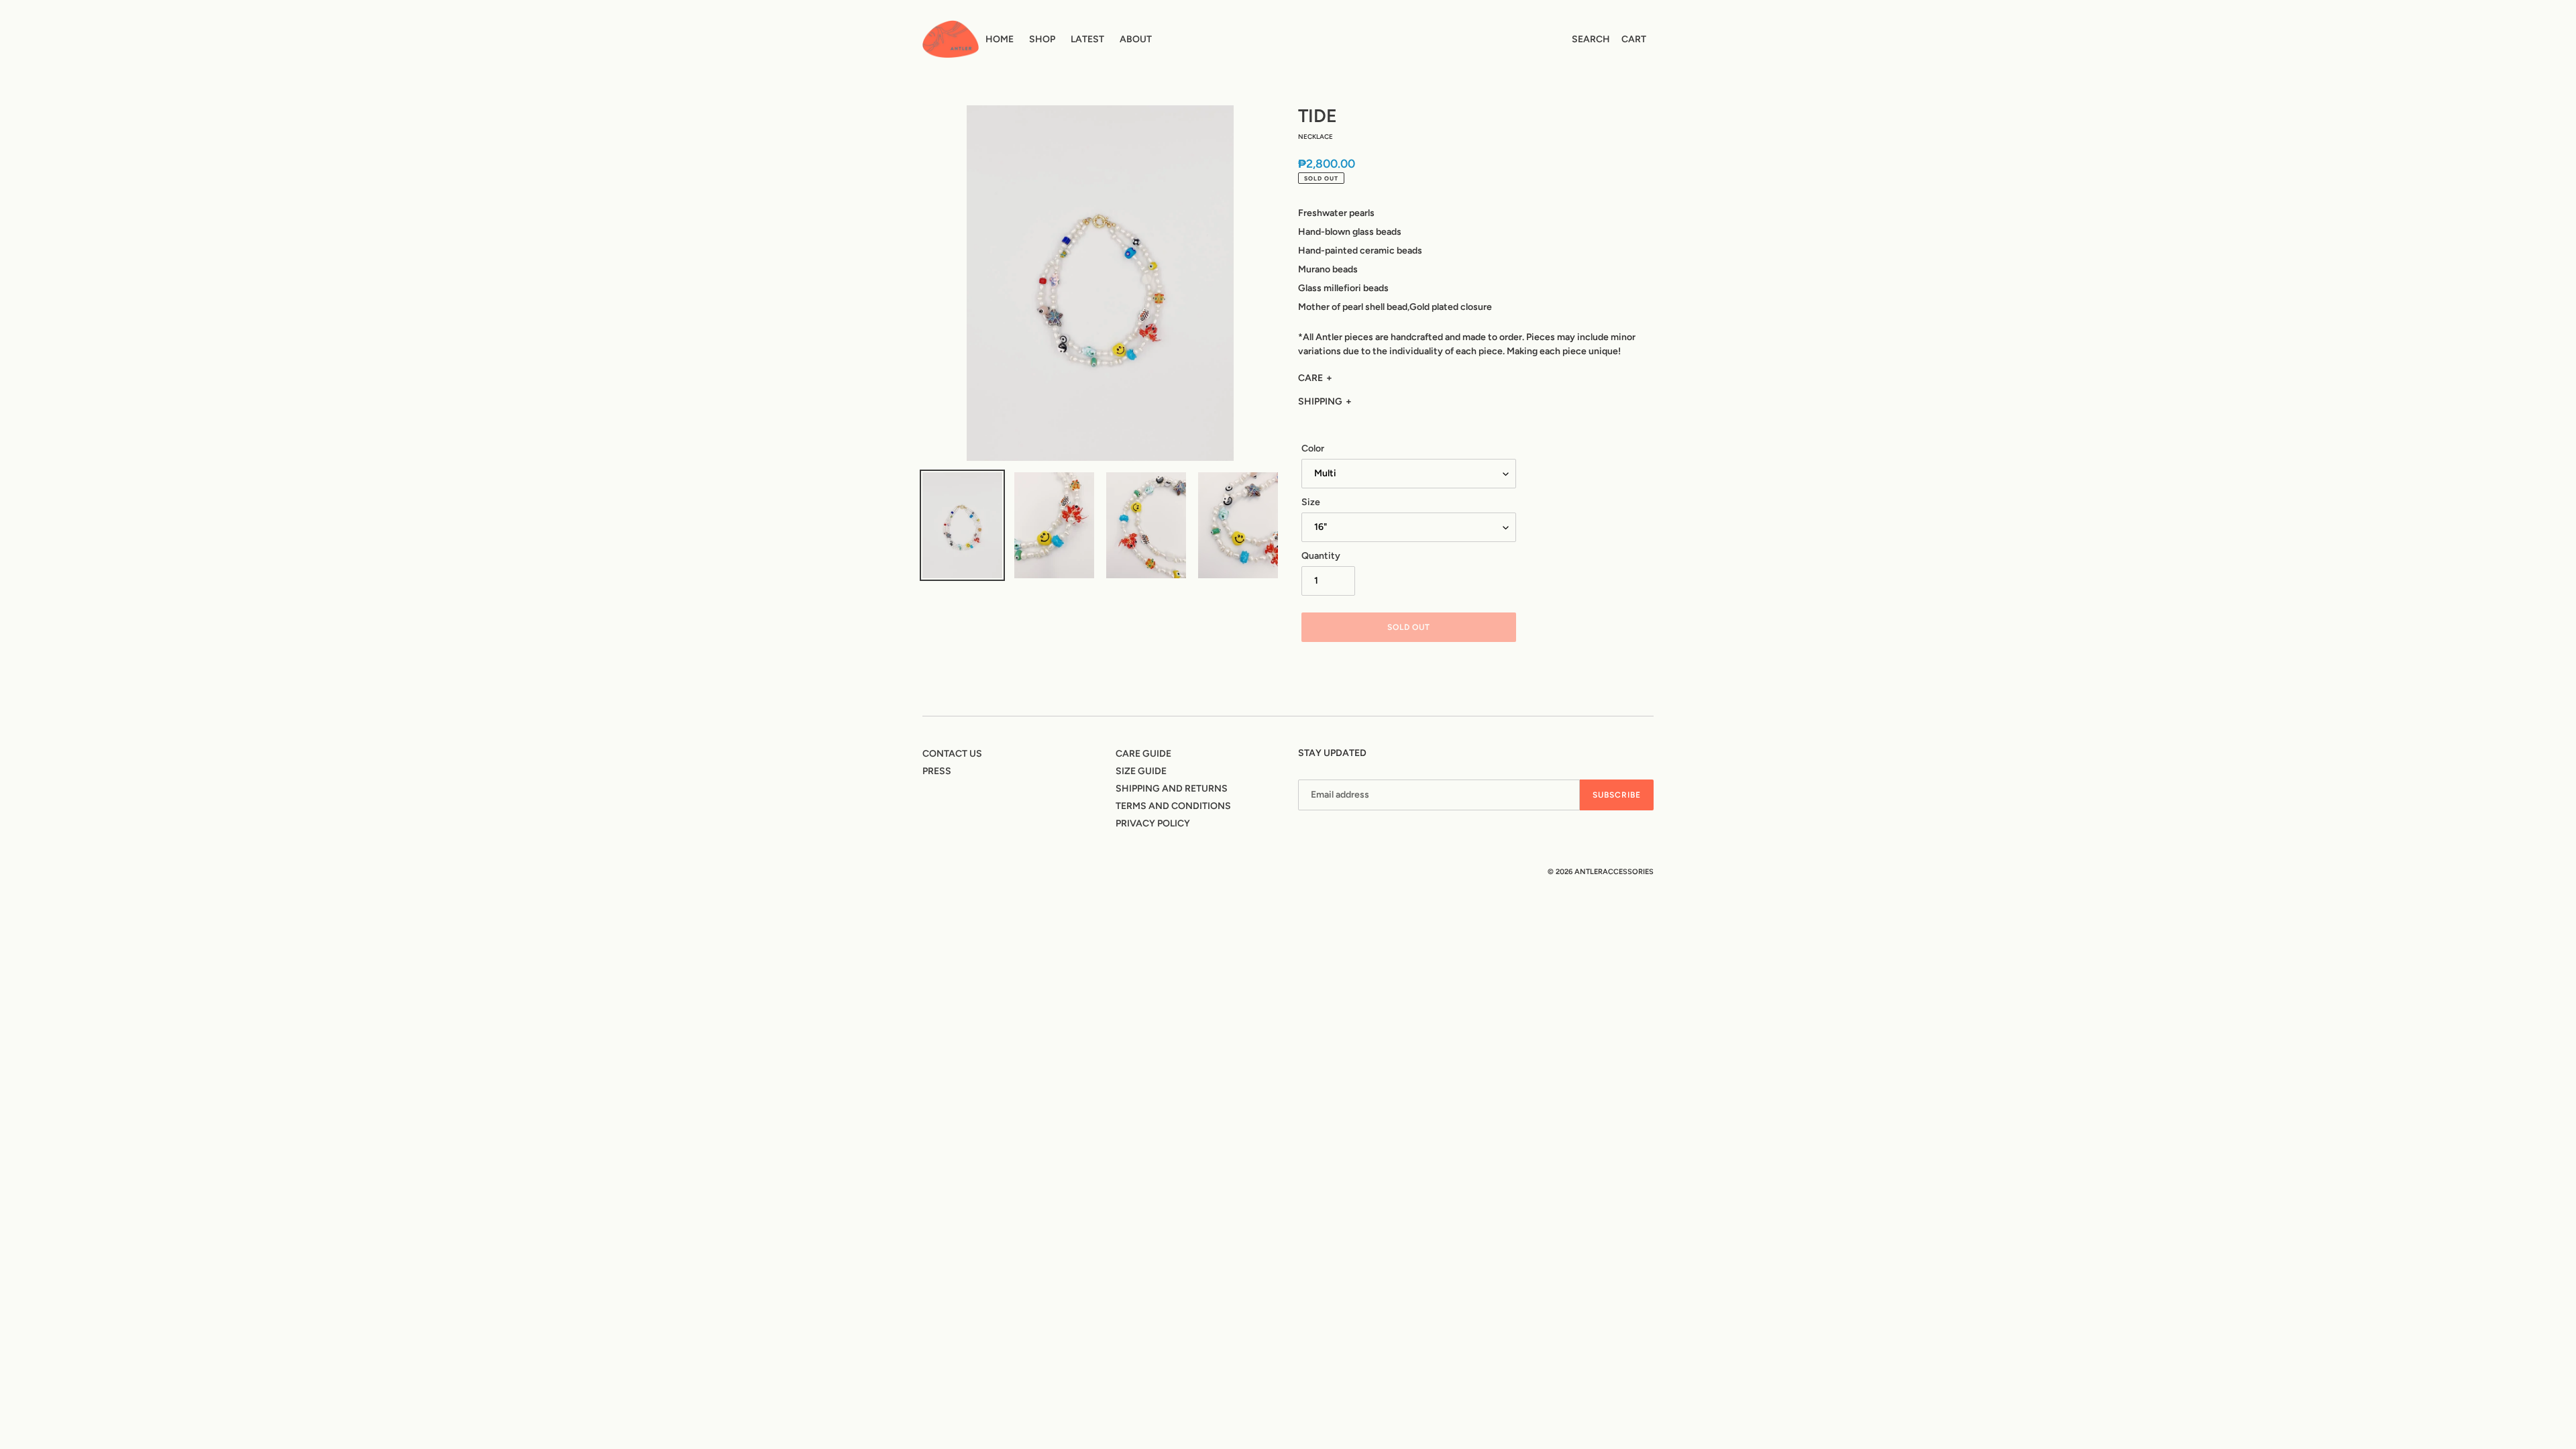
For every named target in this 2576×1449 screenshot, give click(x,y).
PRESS (937, 771)
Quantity (1321, 556)
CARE (1310, 378)
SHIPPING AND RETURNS (1172, 789)
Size (1311, 502)
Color (1313, 448)
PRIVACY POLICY (1153, 823)
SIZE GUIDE (1141, 771)
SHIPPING (1320, 401)
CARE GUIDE (1143, 754)
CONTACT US (952, 754)
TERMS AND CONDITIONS (1173, 806)
